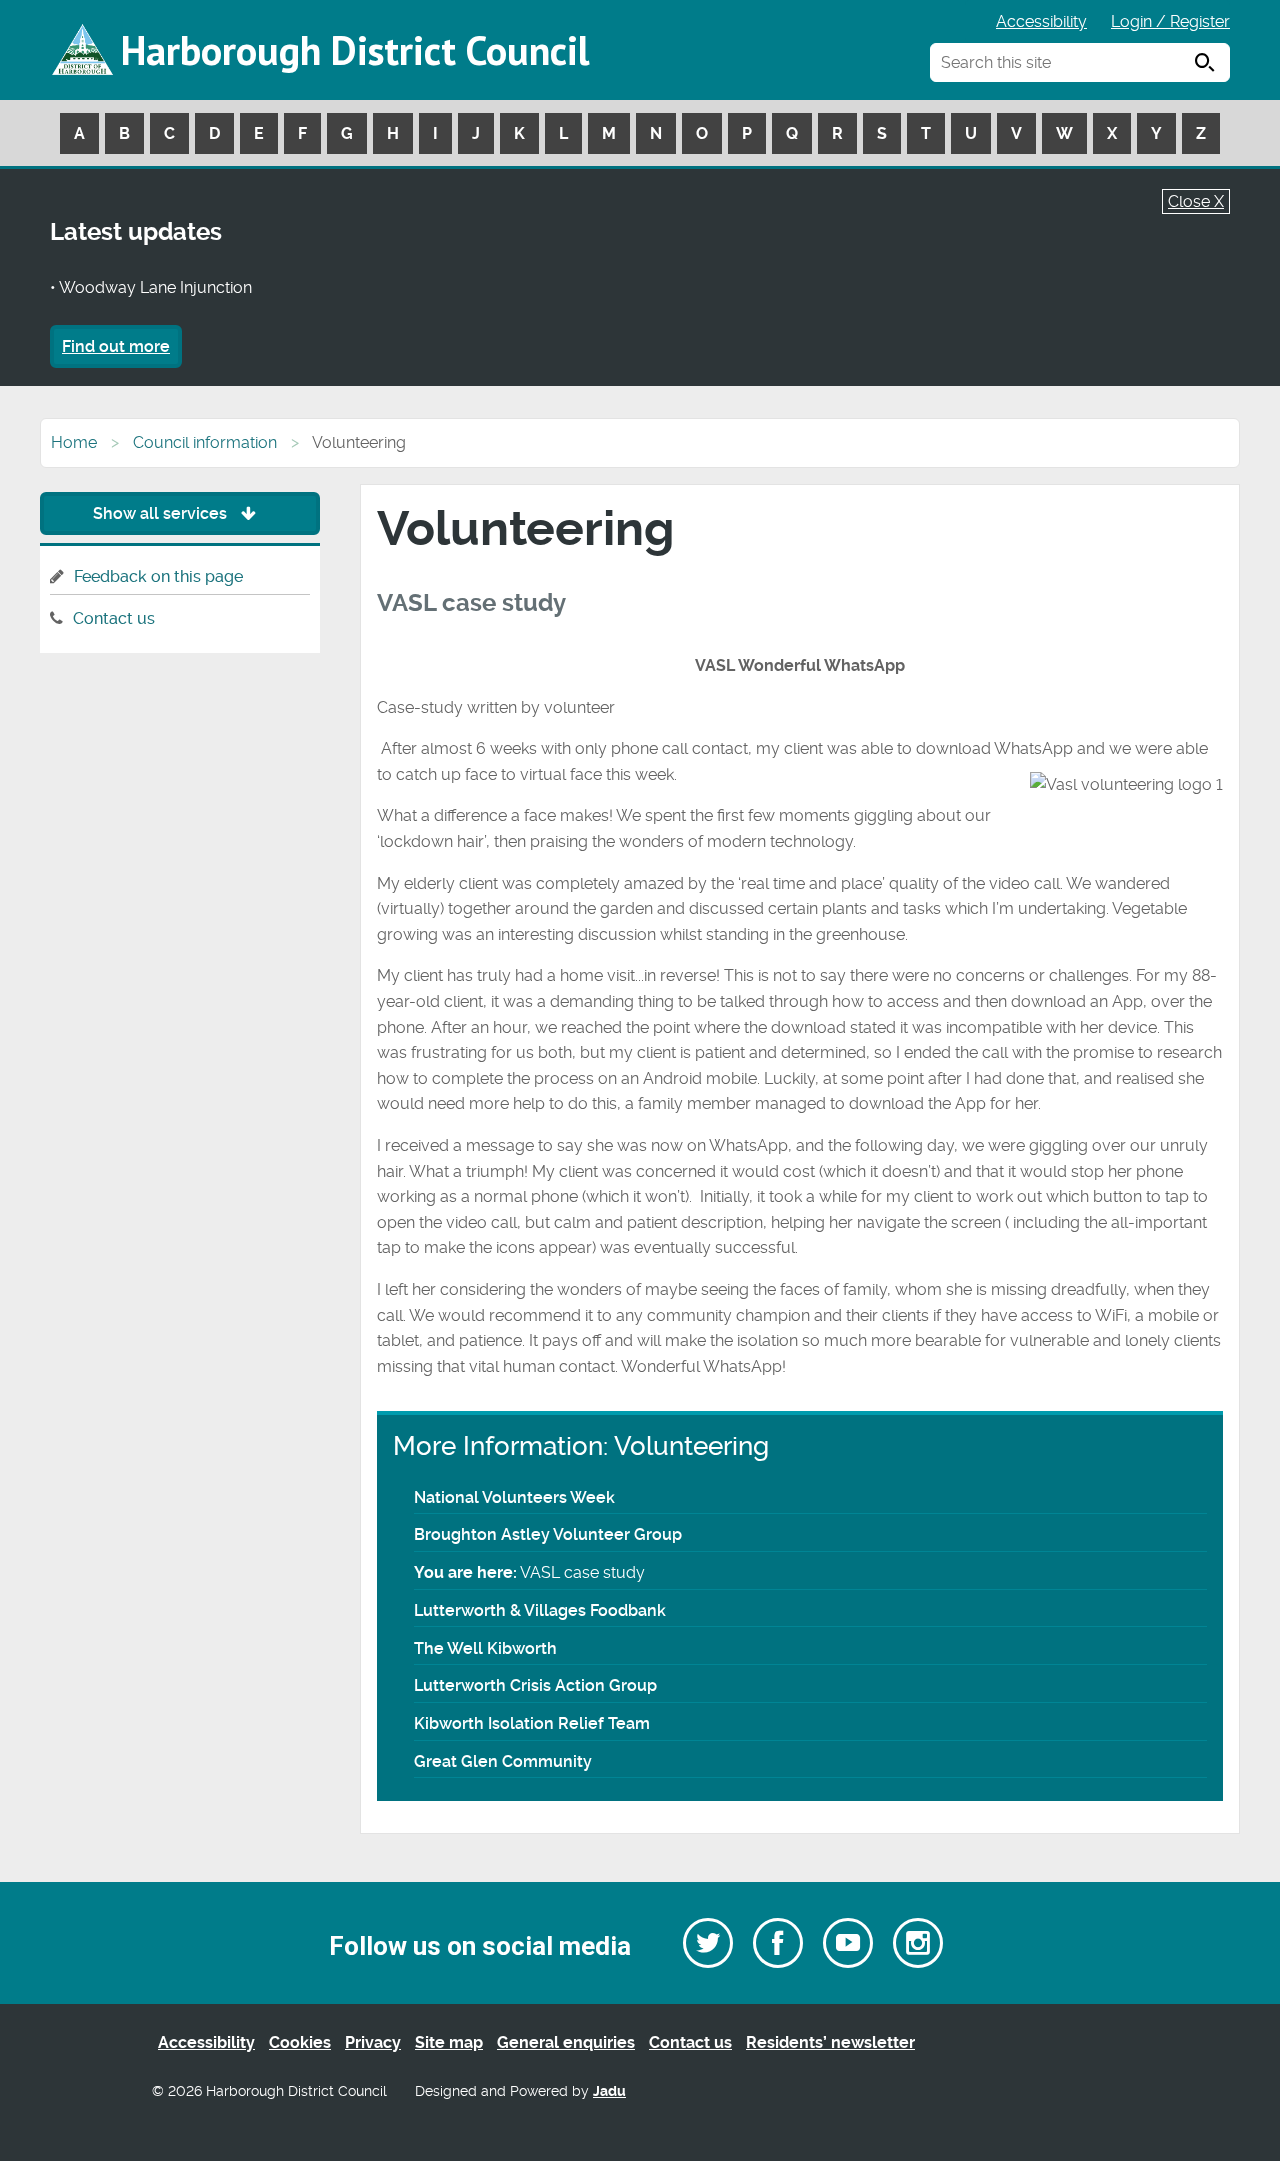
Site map (449, 2042)
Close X (1196, 201)
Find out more (116, 346)
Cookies (300, 2042)
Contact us (114, 618)
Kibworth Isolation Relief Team (532, 1723)
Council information (205, 442)
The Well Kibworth (485, 1648)
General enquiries (566, 2042)
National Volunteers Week (514, 1497)
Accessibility (1041, 21)
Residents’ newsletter (830, 2042)
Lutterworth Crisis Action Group (535, 1685)
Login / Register (1170, 21)
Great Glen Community (503, 1761)
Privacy (373, 2042)
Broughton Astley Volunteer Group (548, 1534)
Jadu (609, 2091)
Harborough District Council (355, 50)
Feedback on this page (158, 576)
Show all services (162, 513)
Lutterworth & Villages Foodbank (540, 1610)
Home (74, 442)
